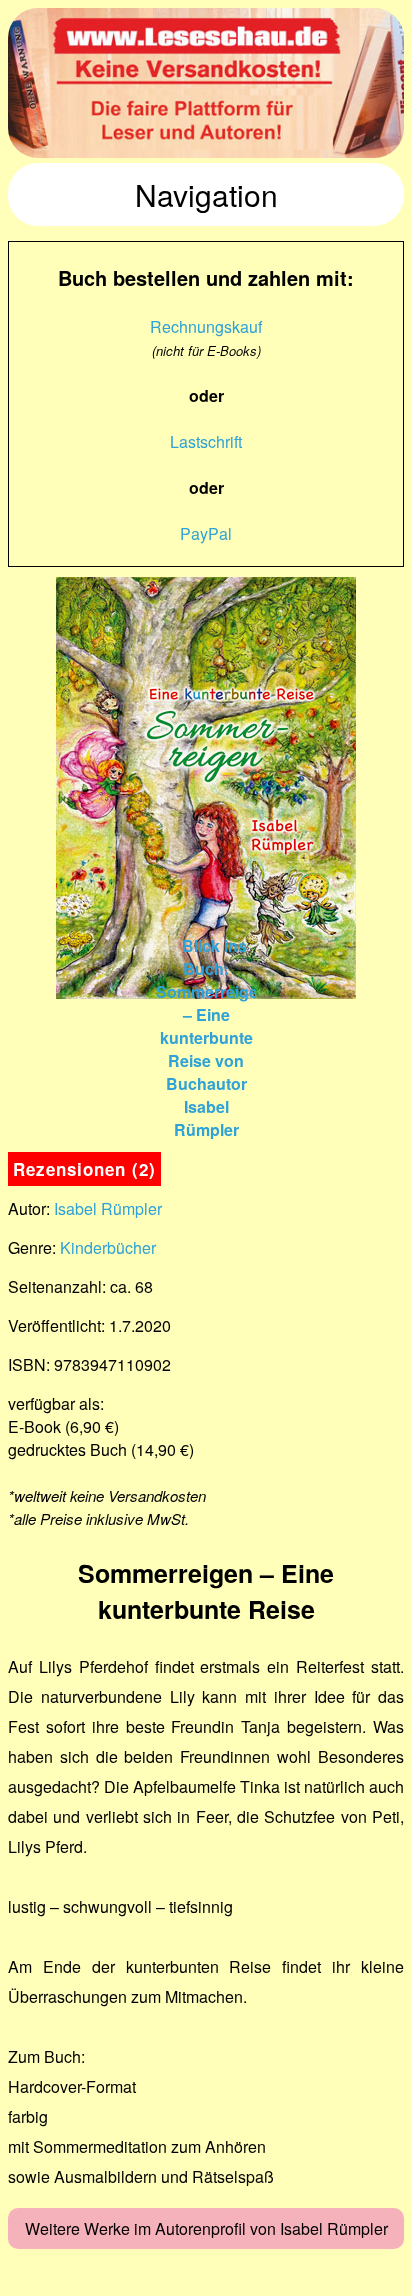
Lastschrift (206, 441)
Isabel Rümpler (108, 1208)
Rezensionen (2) (84, 1169)
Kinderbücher (108, 1247)
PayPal (206, 533)
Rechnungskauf (206, 326)
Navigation (206, 194)
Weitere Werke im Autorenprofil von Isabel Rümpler (206, 2228)
